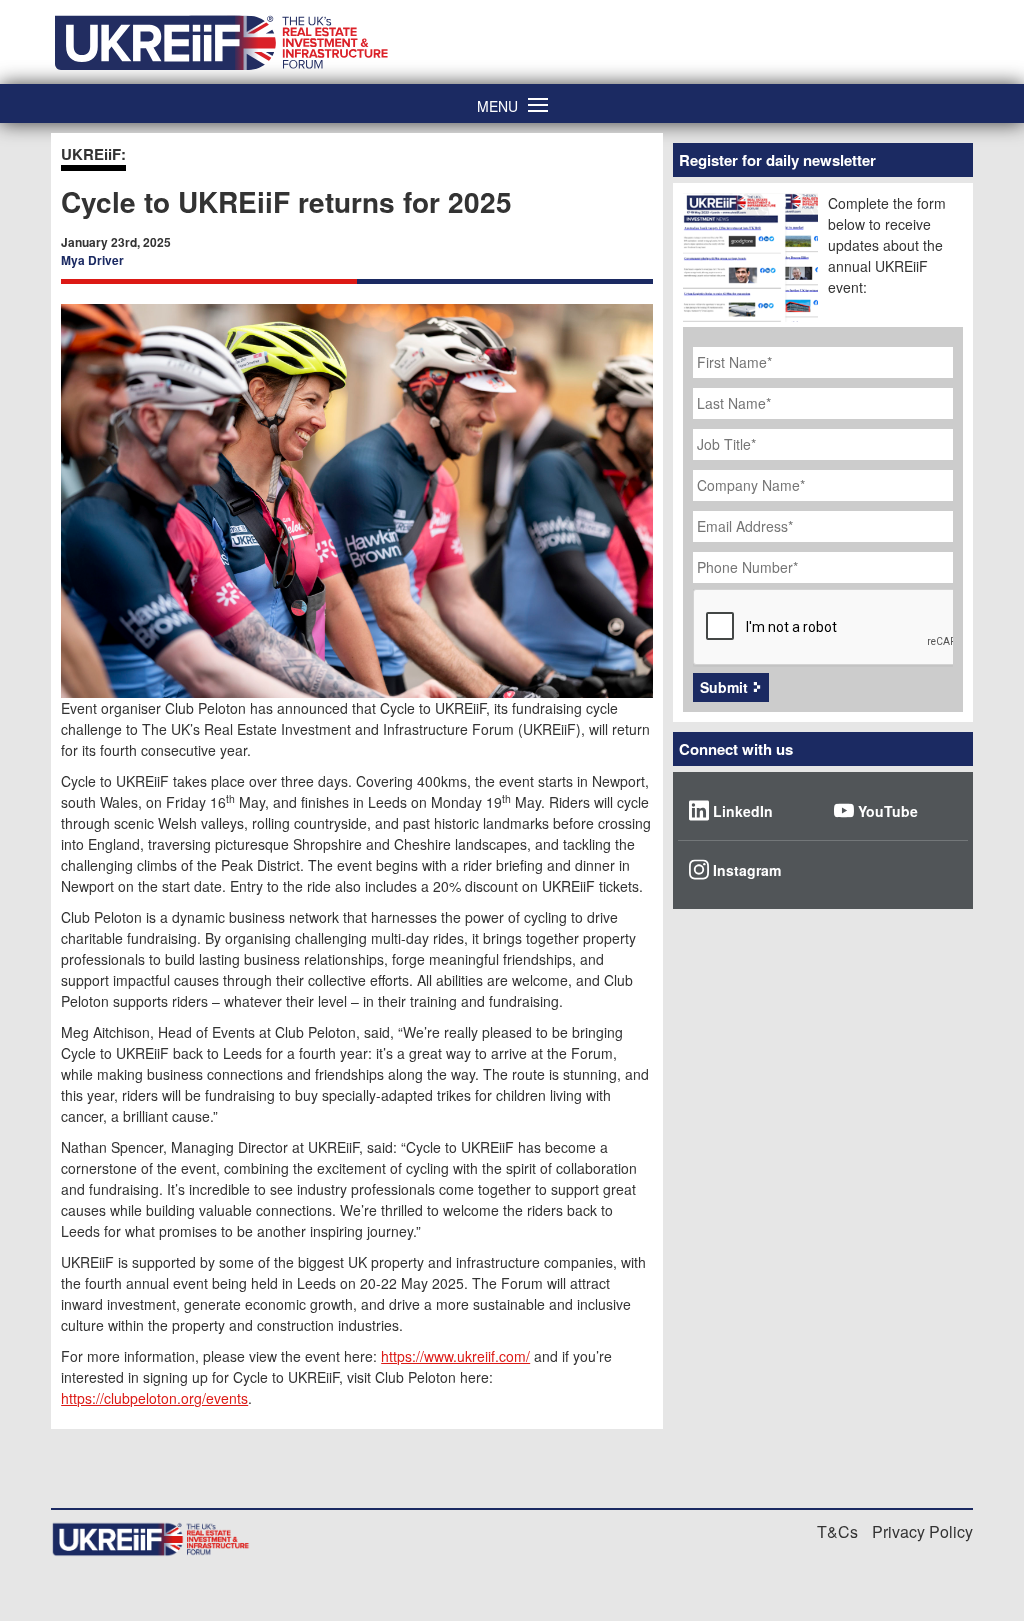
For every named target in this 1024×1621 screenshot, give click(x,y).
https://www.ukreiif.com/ (455, 1356)
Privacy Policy (922, 1531)
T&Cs (837, 1531)
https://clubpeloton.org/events (154, 1398)
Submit (724, 687)
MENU (497, 104)
